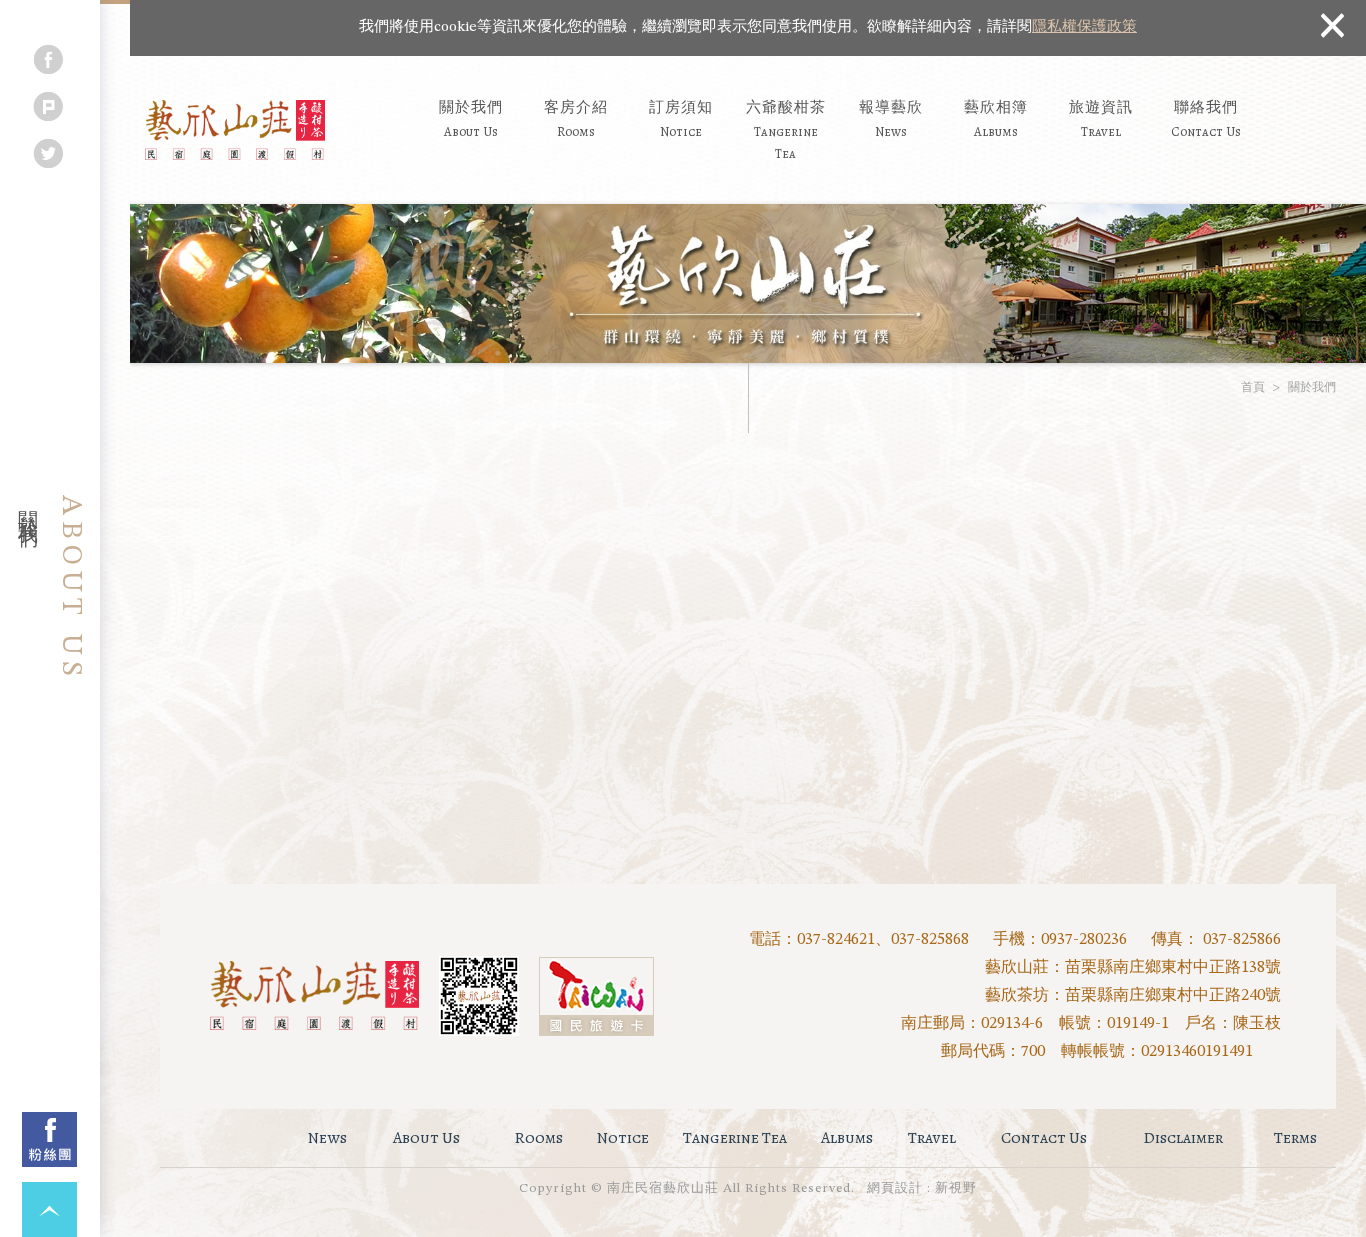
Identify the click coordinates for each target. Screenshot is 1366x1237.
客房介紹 (576, 118)
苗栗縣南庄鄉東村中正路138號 (1173, 968)
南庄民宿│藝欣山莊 (235, 130)
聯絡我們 (1206, 118)
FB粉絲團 (49, 1139)
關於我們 (471, 118)
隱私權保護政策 (1084, 27)
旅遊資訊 (1101, 118)
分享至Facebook (48, 59)
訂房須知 (681, 118)
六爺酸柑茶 (786, 129)
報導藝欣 (891, 118)
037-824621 (836, 940)
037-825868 (930, 940)
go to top (49, 1209)
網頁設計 (895, 1188)
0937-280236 (1084, 940)
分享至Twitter (48, 153)
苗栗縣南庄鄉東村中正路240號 (1173, 996)
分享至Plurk (48, 106)
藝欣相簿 (996, 118)
